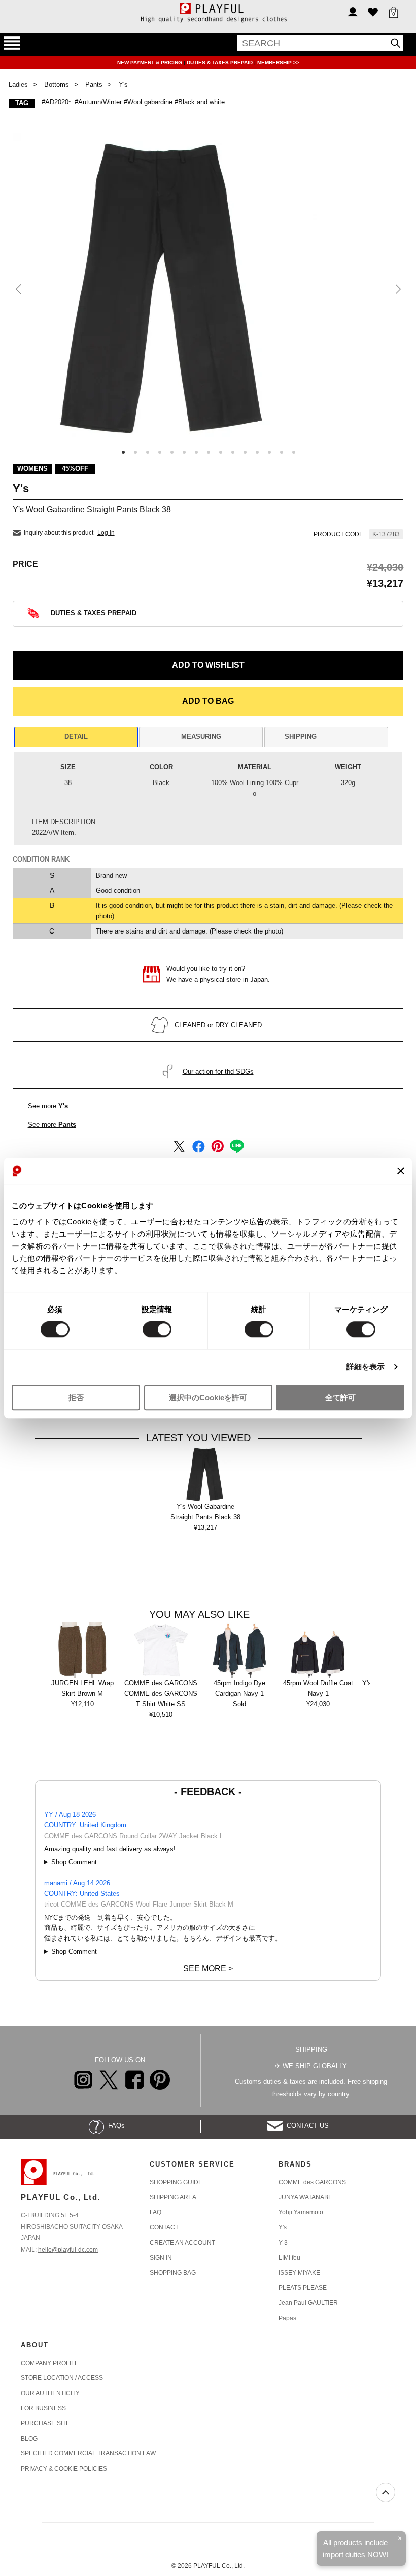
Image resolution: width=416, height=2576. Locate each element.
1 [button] (123, 452)
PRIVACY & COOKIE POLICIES (64, 2469)
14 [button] (282, 452)
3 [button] (148, 452)
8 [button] (209, 452)
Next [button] (397, 290)
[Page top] (386, 2492)
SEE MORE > (208, 1969)
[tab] (76, 737)
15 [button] (294, 452)
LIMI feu (289, 2258)
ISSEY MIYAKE (299, 2273)
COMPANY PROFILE (50, 2363)
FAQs (114, 2126)
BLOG (29, 2439)
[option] (208, 285)
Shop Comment (74, 1862)
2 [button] (135, 452)
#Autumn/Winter (98, 102)
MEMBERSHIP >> (278, 63)
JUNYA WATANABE (305, 2197)
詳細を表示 (366, 1367)
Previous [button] (19, 290)
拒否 (76, 1397)
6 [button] (184, 452)
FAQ (155, 2212)
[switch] (157, 1330)
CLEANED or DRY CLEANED (218, 1025)
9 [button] (221, 452)
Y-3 (283, 2243)
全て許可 (340, 1397)
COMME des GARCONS (312, 2182)
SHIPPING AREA (173, 2197)
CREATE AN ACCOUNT (182, 2243)
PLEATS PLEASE (303, 2288)
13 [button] (269, 452)
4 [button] (160, 452)
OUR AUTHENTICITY (50, 2393)
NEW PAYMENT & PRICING (150, 63)
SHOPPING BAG (173, 2273)
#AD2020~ (57, 102)
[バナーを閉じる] (401, 1171)
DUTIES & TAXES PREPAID (220, 63)
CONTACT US (306, 2126)
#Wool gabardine (148, 102)
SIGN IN (161, 2258)
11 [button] (245, 452)
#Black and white (200, 102)
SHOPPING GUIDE (176, 2182)
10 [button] (233, 452)
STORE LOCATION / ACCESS (62, 2378)
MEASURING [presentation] (201, 737)
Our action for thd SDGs (218, 1072)
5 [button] (172, 452)
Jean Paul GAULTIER (308, 2303)
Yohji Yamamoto (301, 2212)
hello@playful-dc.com (68, 2250)
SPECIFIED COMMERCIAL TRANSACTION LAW (88, 2453)
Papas (287, 2318)
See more (48, 1106)
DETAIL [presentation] (76, 737)
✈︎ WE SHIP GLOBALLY (311, 2066)
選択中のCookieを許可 (208, 1397)
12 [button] (257, 452)
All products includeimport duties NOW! (355, 2548)
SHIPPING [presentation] (301, 737)
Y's (283, 2227)
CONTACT (164, 2227)
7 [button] (196, 452)
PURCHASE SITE (45, 2423)
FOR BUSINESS (43, 2408)
